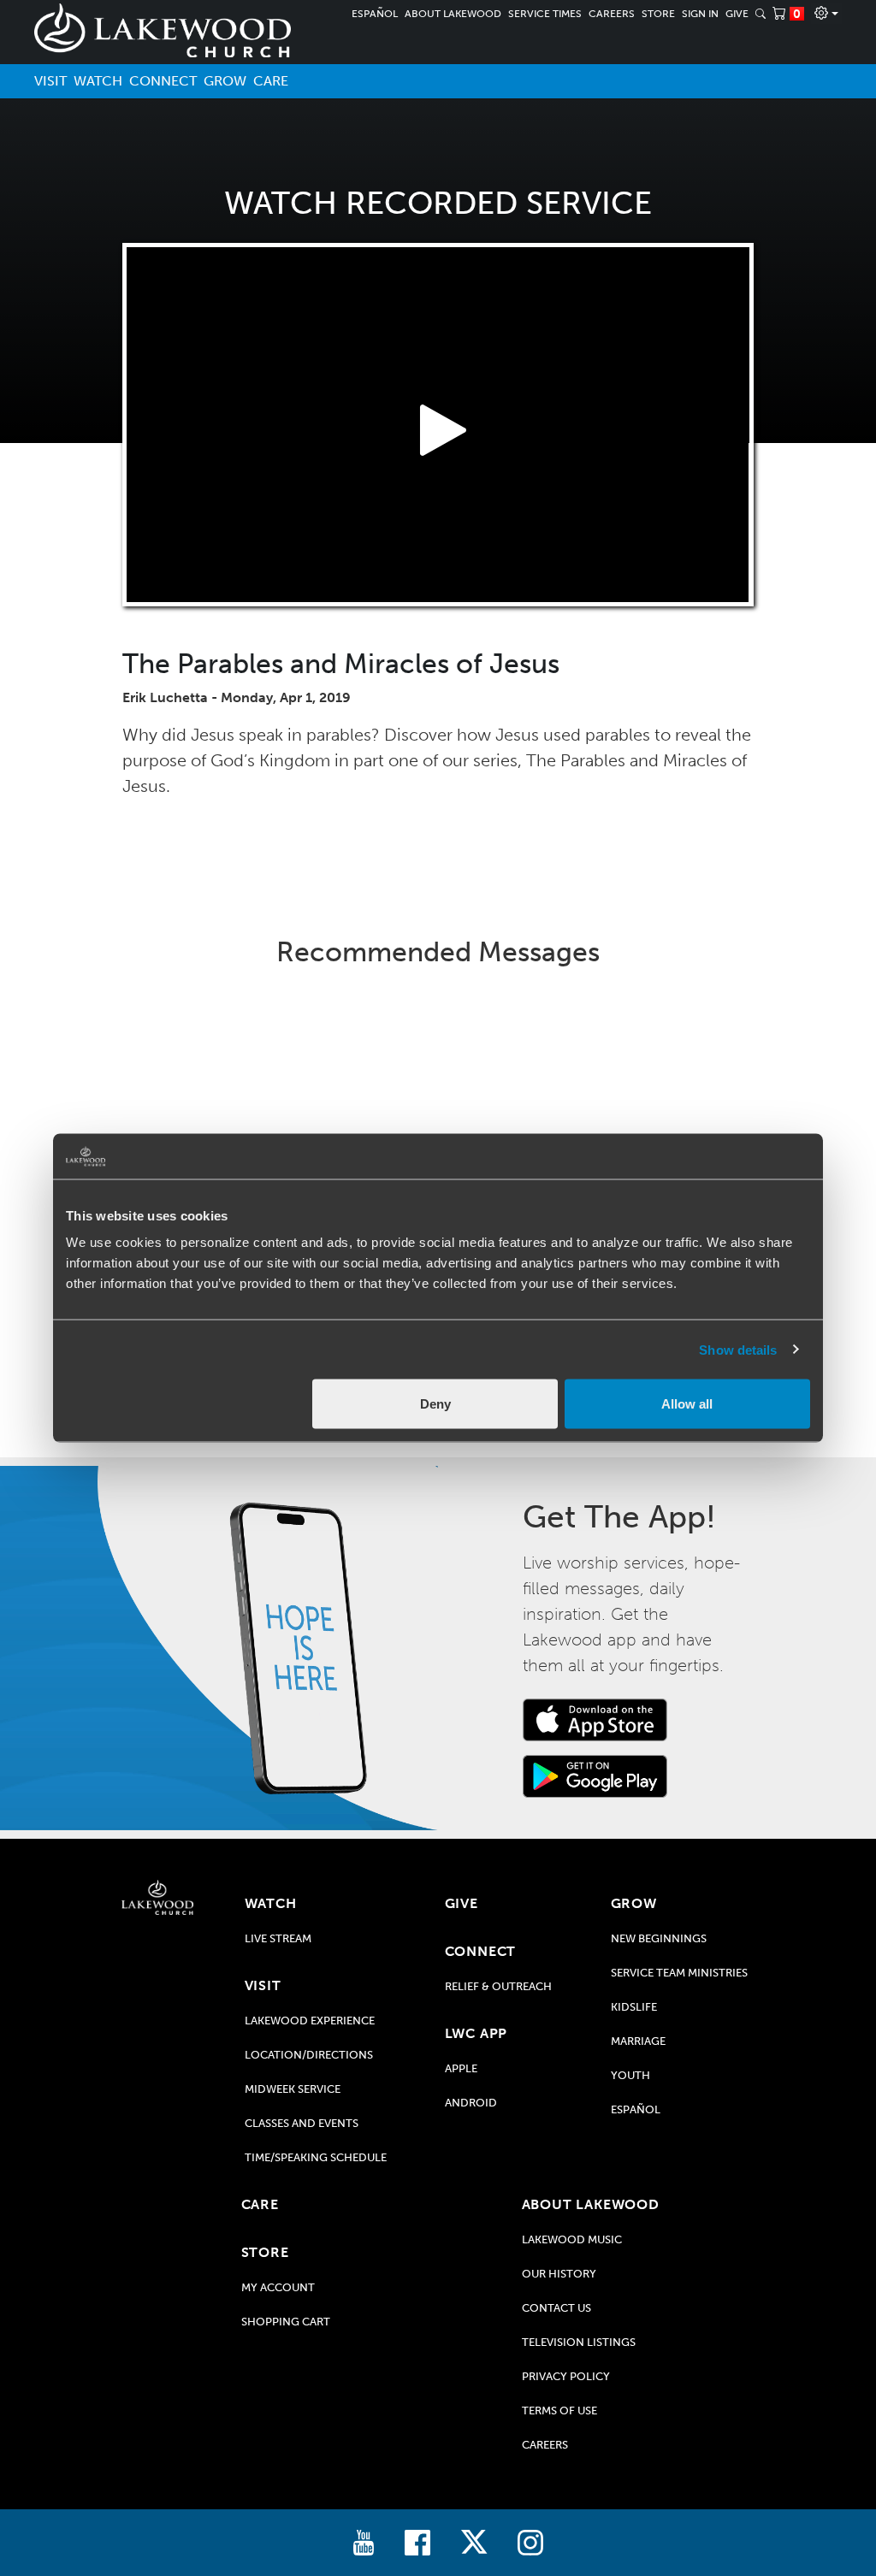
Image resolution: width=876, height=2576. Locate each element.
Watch (98, 81)
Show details (738, 1349)
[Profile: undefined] (826, 14)
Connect (163, 81)
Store (658, 14)
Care (271, 81)
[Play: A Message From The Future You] (683, 1099)
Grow (225, 81)
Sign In (700, 14)
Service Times (545, 14)
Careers (612, 14)
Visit (50, 81)
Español (375, 14)
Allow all (687, 1404)
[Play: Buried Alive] (438, 1099)
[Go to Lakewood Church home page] (157, 1897)
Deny (435, 1404)
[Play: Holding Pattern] (193, 1099)
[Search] (761, 14)
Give (737, 14)
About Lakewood (453, 14)
